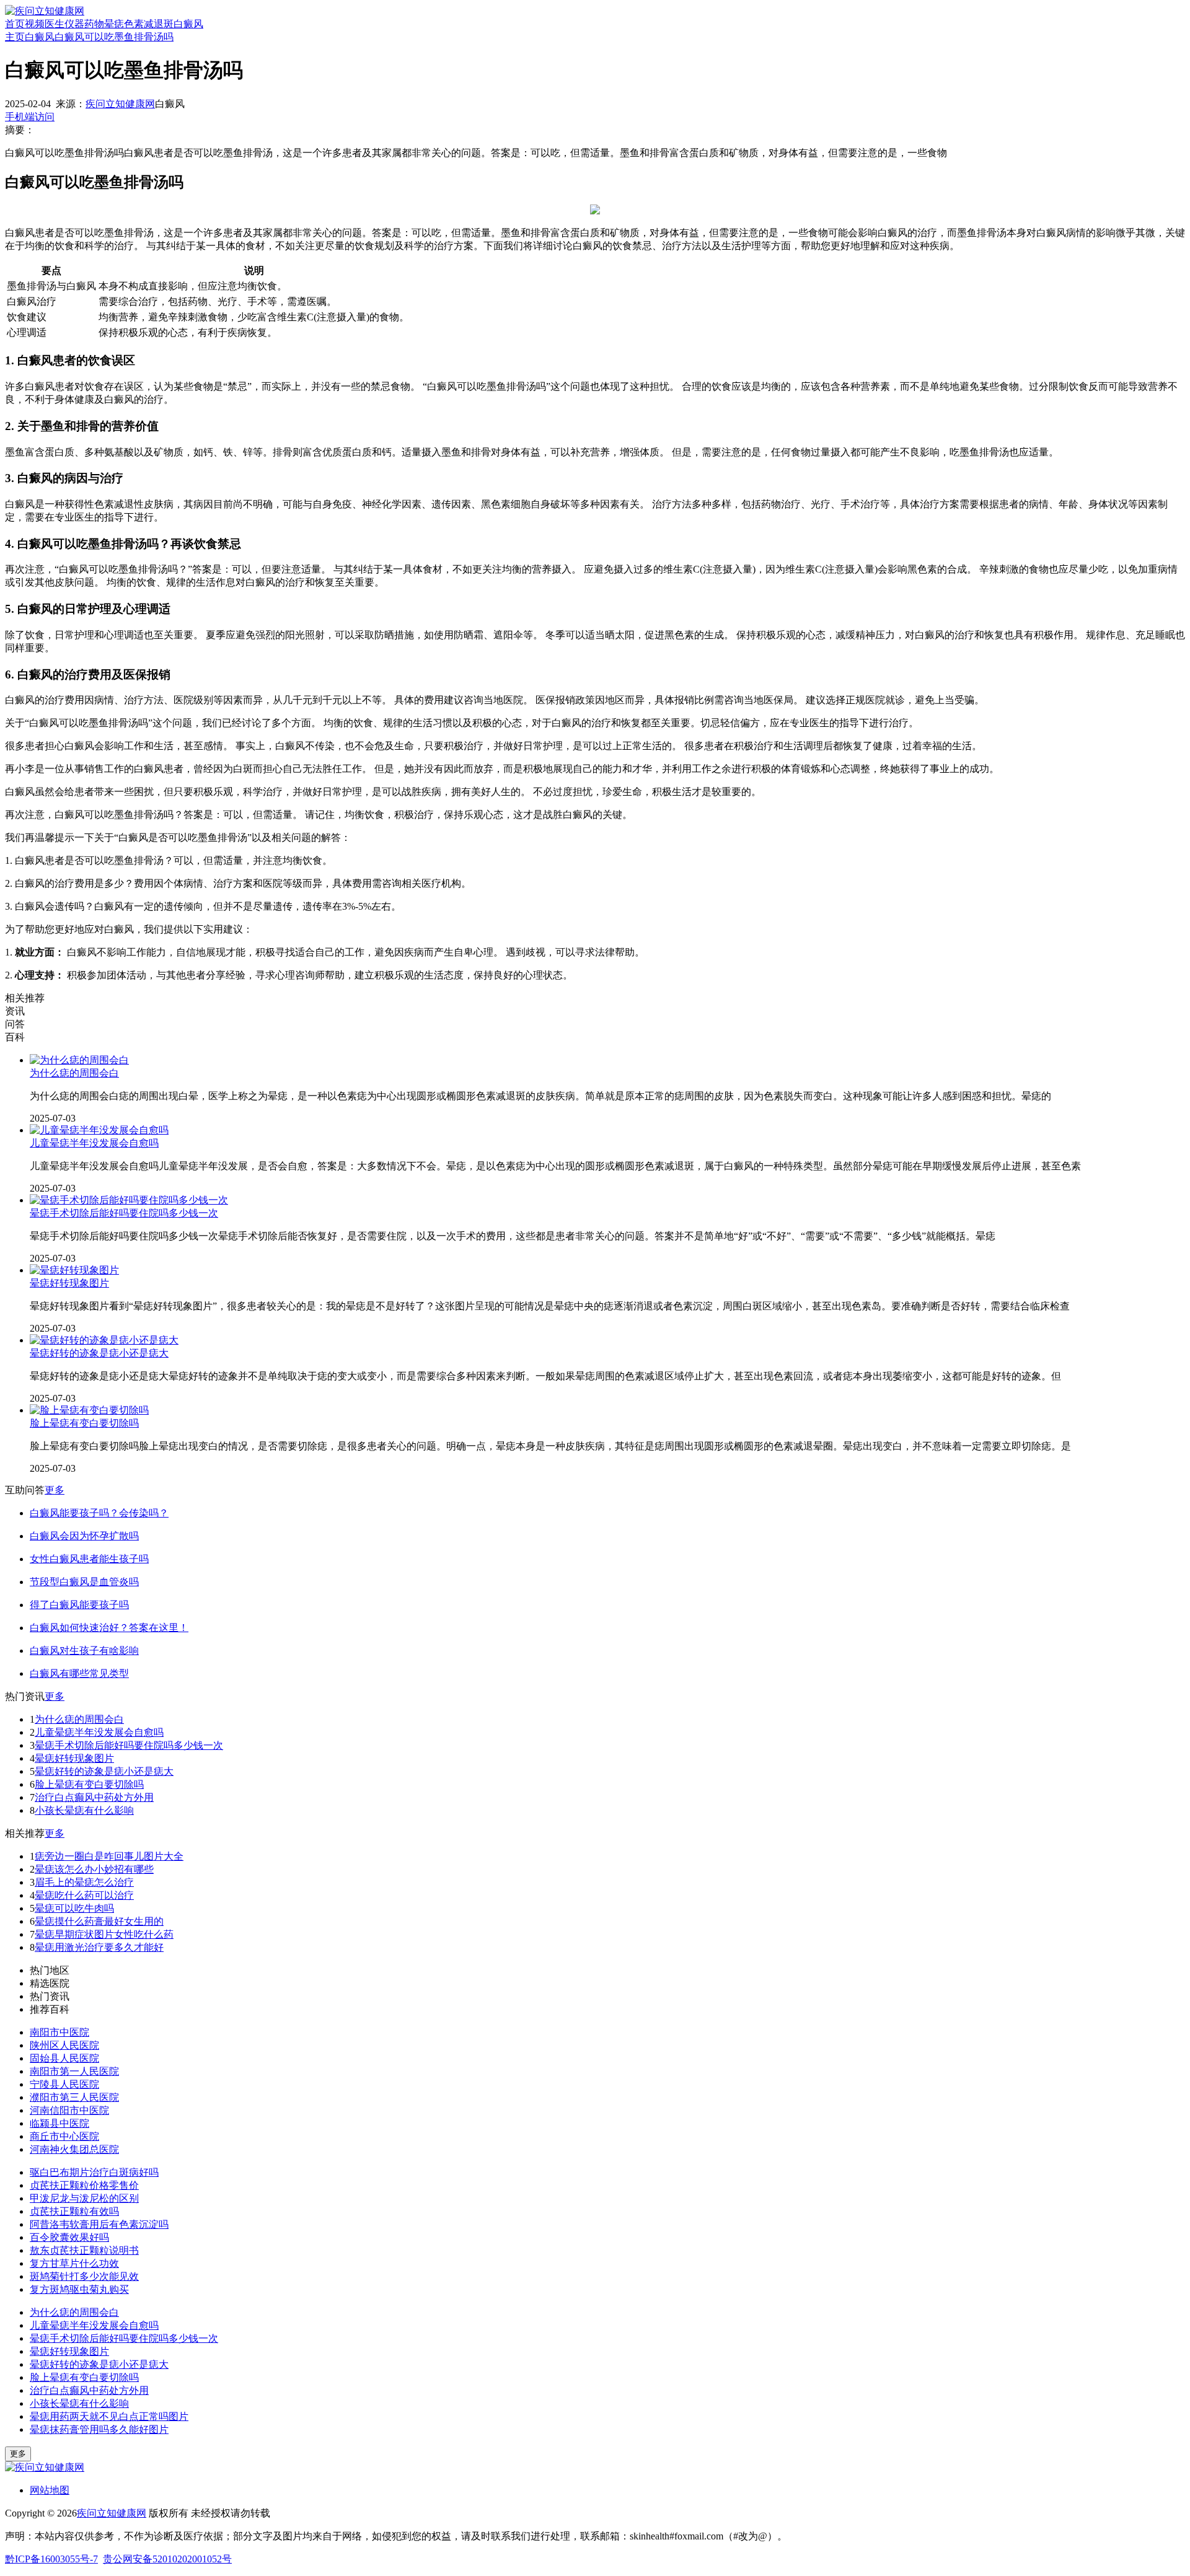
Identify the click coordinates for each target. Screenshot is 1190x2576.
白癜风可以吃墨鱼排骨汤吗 (114, 37)
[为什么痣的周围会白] (79, 1060)
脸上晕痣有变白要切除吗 (84, 1423)
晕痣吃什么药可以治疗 (84, 1895)
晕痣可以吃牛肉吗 (74, 1908)
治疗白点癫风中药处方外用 (94, 1797)
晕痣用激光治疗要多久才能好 (99, 1947)
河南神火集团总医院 (74, 2149)
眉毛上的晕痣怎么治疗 (84, 1882)
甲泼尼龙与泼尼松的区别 (84, 2198)
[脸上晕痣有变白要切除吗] (89, 1410)
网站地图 (50, 2490)
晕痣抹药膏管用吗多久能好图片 (99, 2429)
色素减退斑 (149, 24)
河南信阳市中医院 (69, 2110)
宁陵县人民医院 (64, 2084)
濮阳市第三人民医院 (74, 2097)
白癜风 (188, 24)
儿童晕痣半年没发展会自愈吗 (94, 1143)
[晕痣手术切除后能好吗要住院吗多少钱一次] (129, 1200)
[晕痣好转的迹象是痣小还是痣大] (104, 1340)
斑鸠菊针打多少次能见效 (84, 2276)
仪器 (74, 24)
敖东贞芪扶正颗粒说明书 (84, 2250)
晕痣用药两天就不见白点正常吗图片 (109, 2416)
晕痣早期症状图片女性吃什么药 (104, 1934)
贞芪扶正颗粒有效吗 (74, 2211)
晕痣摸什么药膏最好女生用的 (99, 1921)
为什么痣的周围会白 (74, 1073)
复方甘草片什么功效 (74, 2263)
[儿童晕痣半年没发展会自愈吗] (99, 1130)
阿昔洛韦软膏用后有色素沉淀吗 (99, 2224)
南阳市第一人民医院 (74, 2071)
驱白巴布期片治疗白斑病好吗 (94, 2172)
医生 (55, 24)
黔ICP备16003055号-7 (51, 2559)
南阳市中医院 (59, 2032)
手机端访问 (30, 117)
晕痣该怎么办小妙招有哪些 (94, 1869)
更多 (55, 1490)
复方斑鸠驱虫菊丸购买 (79, 2289)
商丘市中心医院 (64, 2136)
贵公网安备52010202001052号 (167, 2559)
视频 (35, 24)
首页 (15, 24)
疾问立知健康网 (120, 104)
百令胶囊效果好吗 (69, 2237)
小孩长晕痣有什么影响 (84, 1810)
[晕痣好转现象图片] (74, 1270)
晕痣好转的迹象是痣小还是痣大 (99, 1353)
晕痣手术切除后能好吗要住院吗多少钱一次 (124, 1213)
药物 (94, 24)
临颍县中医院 (59, 2123)
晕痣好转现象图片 (69, 1283)
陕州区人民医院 (64, 2045)
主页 (15, 37)
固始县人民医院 (64, 2058)
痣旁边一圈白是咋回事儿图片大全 (109, 1856)
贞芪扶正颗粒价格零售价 (84, 2185)
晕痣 (114, 24)
